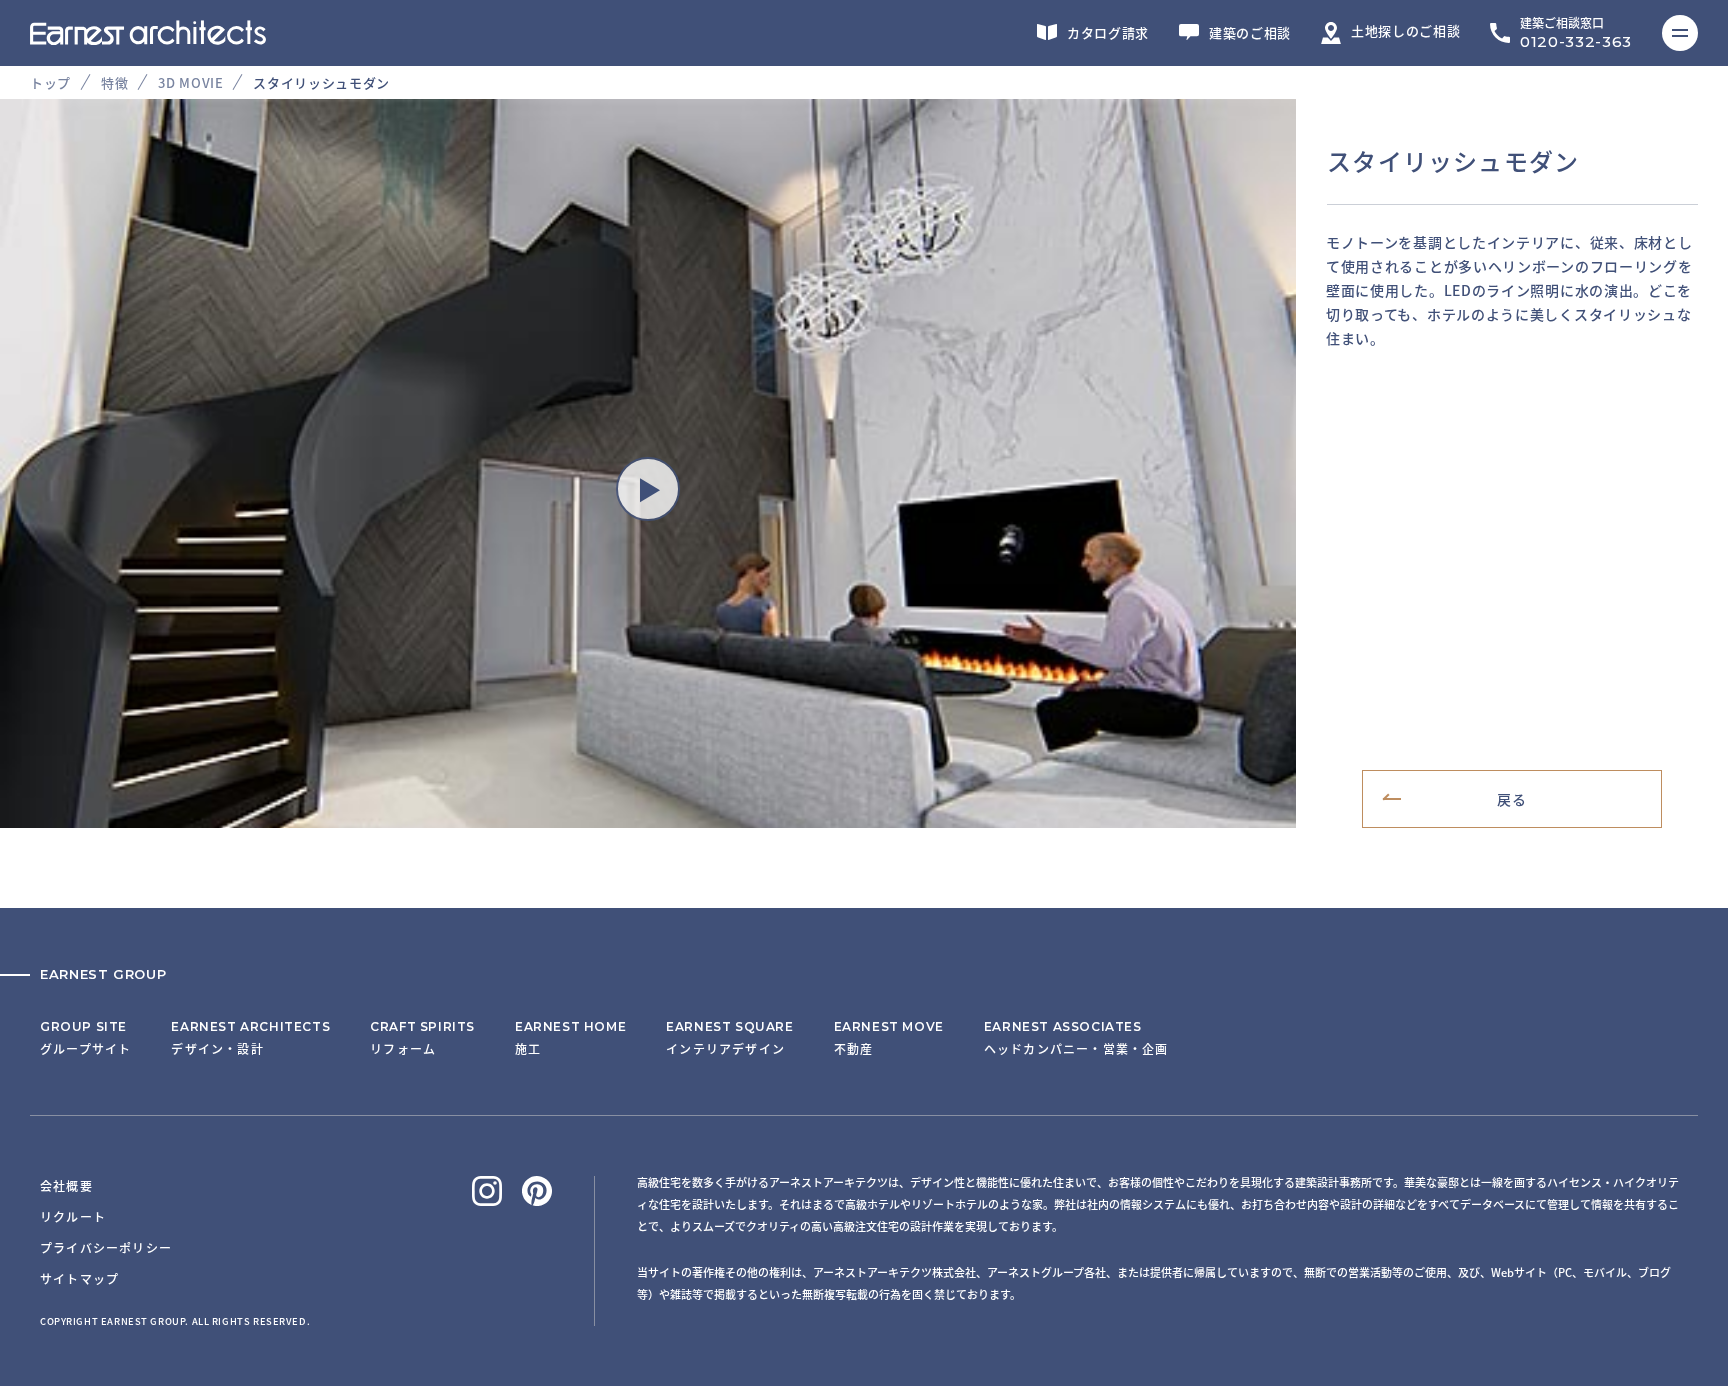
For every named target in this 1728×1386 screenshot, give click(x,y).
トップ (50, 82)
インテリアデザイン (729, 1038)
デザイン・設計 (250, 1038)
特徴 (114, 82)
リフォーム (422, 1038)
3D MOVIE (190, 82)
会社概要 (66, 1185)
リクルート (73, 1216)
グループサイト (85, 1038)
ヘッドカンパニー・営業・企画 (1076, 1038)
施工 (570, 1038)
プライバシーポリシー (106, 1247)
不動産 (889, 1038)
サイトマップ (79, 1278)
